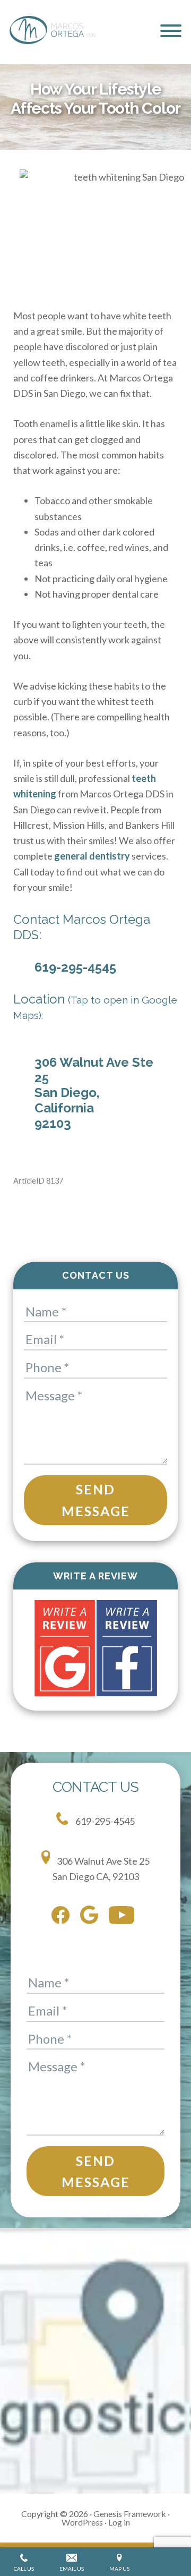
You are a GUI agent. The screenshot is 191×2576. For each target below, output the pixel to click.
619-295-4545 (75, 967)
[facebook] (63, 1917)
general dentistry (92, 856)
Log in (119, 2522)
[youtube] (124, 1917)
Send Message (96, 1500)
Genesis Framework (130, 2514)
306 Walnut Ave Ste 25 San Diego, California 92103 (94, 1093)
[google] (92, 1917)
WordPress (82, 2522)
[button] (171, 31)
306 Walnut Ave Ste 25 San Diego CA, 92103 (101, 1869)
